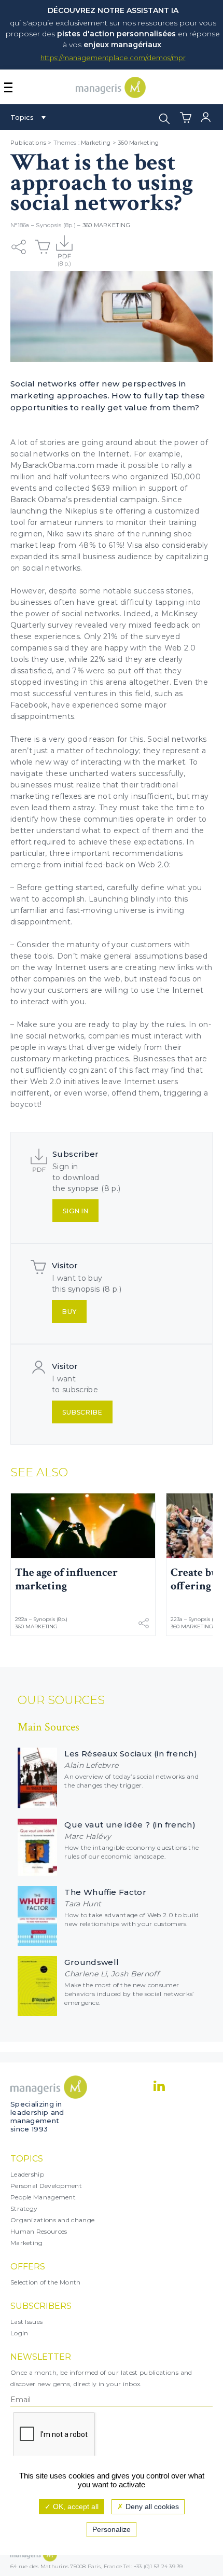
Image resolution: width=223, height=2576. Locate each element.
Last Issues (26, 2322)
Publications (28, 143)
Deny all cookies (151, 2506)
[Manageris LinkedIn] (159, 2086)
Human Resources (39, 2231)
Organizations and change (52, 2220)
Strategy (24, 2208)
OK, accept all (75, 2506)
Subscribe (82, 1412)
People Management (43, 2197)
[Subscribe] (64, 247)
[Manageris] (111, 95)
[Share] (19, 247)
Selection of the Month (46, 2282)
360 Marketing (138, 143)
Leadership (27, 2174)
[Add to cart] (43, 247)
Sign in (76, 1211)
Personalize (112, 2529)
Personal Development (46, 2186)
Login (19, 2333)
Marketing (96, 143)
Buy (69, 1312)
